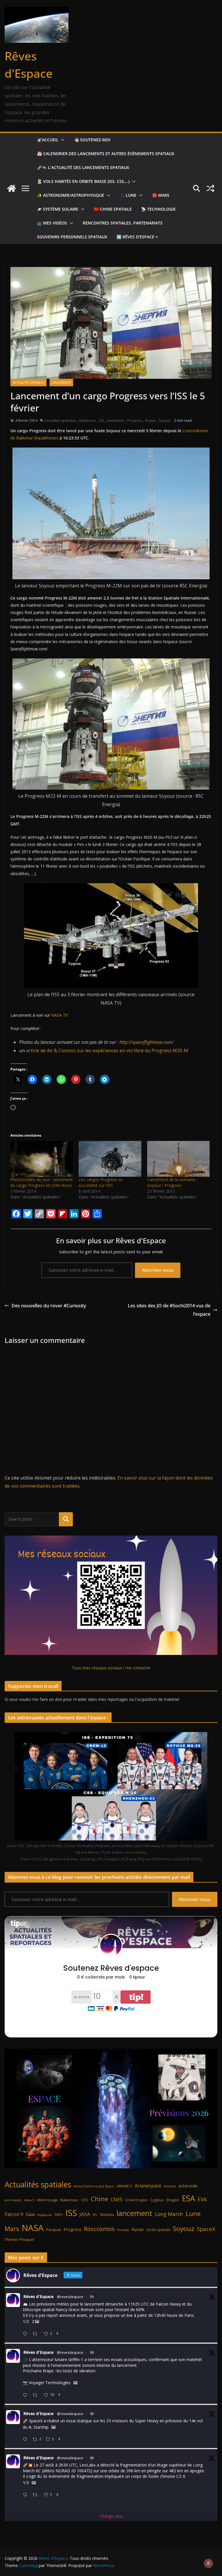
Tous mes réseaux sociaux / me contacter (111, 1668)
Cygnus (157, 2200)
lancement (115, 421)
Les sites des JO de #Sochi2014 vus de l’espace (169, 1310)
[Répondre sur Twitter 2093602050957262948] (26, 2395)
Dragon (173, 2200)
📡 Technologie (158, 209)
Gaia (30, 2214)
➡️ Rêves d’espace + (137, 237)
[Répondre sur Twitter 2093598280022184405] (26, 2439)
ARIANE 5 (124, 2186)
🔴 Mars (161, 195)
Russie (150, 421)
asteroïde (188, 2186)
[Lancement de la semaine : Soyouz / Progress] (178, 1159)
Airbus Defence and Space (94, 2186)
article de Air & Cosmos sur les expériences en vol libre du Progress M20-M (107, 1051)
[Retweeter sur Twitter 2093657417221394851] (37, 2334)
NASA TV (60, 1015)
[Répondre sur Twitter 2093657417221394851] (26, 2334)
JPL (95, 2215)
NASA (33, 2228)
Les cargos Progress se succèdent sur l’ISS (101, 1182)
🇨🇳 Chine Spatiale (113, 209)
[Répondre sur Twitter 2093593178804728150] (26, 2495)
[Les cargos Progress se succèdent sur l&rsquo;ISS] (110, 1159)
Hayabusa (45, 2215)
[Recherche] (66, 1519)
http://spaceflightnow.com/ (147, 1042)
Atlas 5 (29, 2200)
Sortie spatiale (158, 2230)
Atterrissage (47, 2200)
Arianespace (148, 2186)
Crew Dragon (136, 2200)
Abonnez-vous (158, 1270)
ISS (102, 421)
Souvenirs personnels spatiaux (72, 237)
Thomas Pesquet (19, 2239)
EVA (202, 2199)
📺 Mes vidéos (52, 223)
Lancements (61, 383)
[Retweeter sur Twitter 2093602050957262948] (37, 2395)
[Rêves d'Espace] (12, 188)
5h (92, 2297)
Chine (99, 2199)
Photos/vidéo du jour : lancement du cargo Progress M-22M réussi (42, 1182)
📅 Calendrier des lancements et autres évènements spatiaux (106, 154)
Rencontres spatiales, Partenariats (123, 223)
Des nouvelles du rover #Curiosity (49, 1306)
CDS (85, 2200)
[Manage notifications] (208, 2563)
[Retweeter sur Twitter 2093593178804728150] (37, 2495)
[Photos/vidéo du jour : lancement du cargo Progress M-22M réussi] (42, 1159)
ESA (188, 2198)
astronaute (13, 2200)
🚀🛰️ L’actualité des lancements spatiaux (83, 167)
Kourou (107, 2214)
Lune (193, 2214)
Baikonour (88, 421)
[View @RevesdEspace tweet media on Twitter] (75, 2383)
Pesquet (54, 2230)
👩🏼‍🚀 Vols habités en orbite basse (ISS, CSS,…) (83, 181)
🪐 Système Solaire (58, 209)
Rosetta (123, 2230)
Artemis (170, 2186)
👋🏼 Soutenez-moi (92, 140)
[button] (62, 140)
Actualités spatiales (28, 383)
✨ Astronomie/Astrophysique (71, 195)
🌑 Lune (128, 195)
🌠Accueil (48, 140)
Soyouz (165, 421)
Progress (135, 421)
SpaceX (206, 2229)
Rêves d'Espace (38, 2296)
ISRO (59, 2215)
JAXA (85, 2214)
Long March (169, 2214)
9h (92, 2353)
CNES (117, 2199)
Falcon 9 (14, 2214)
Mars (12, 2229)
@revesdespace (70, 2297)
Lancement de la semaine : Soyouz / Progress (172, 1182)
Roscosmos (99, 2229)
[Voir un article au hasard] (210, 188)
